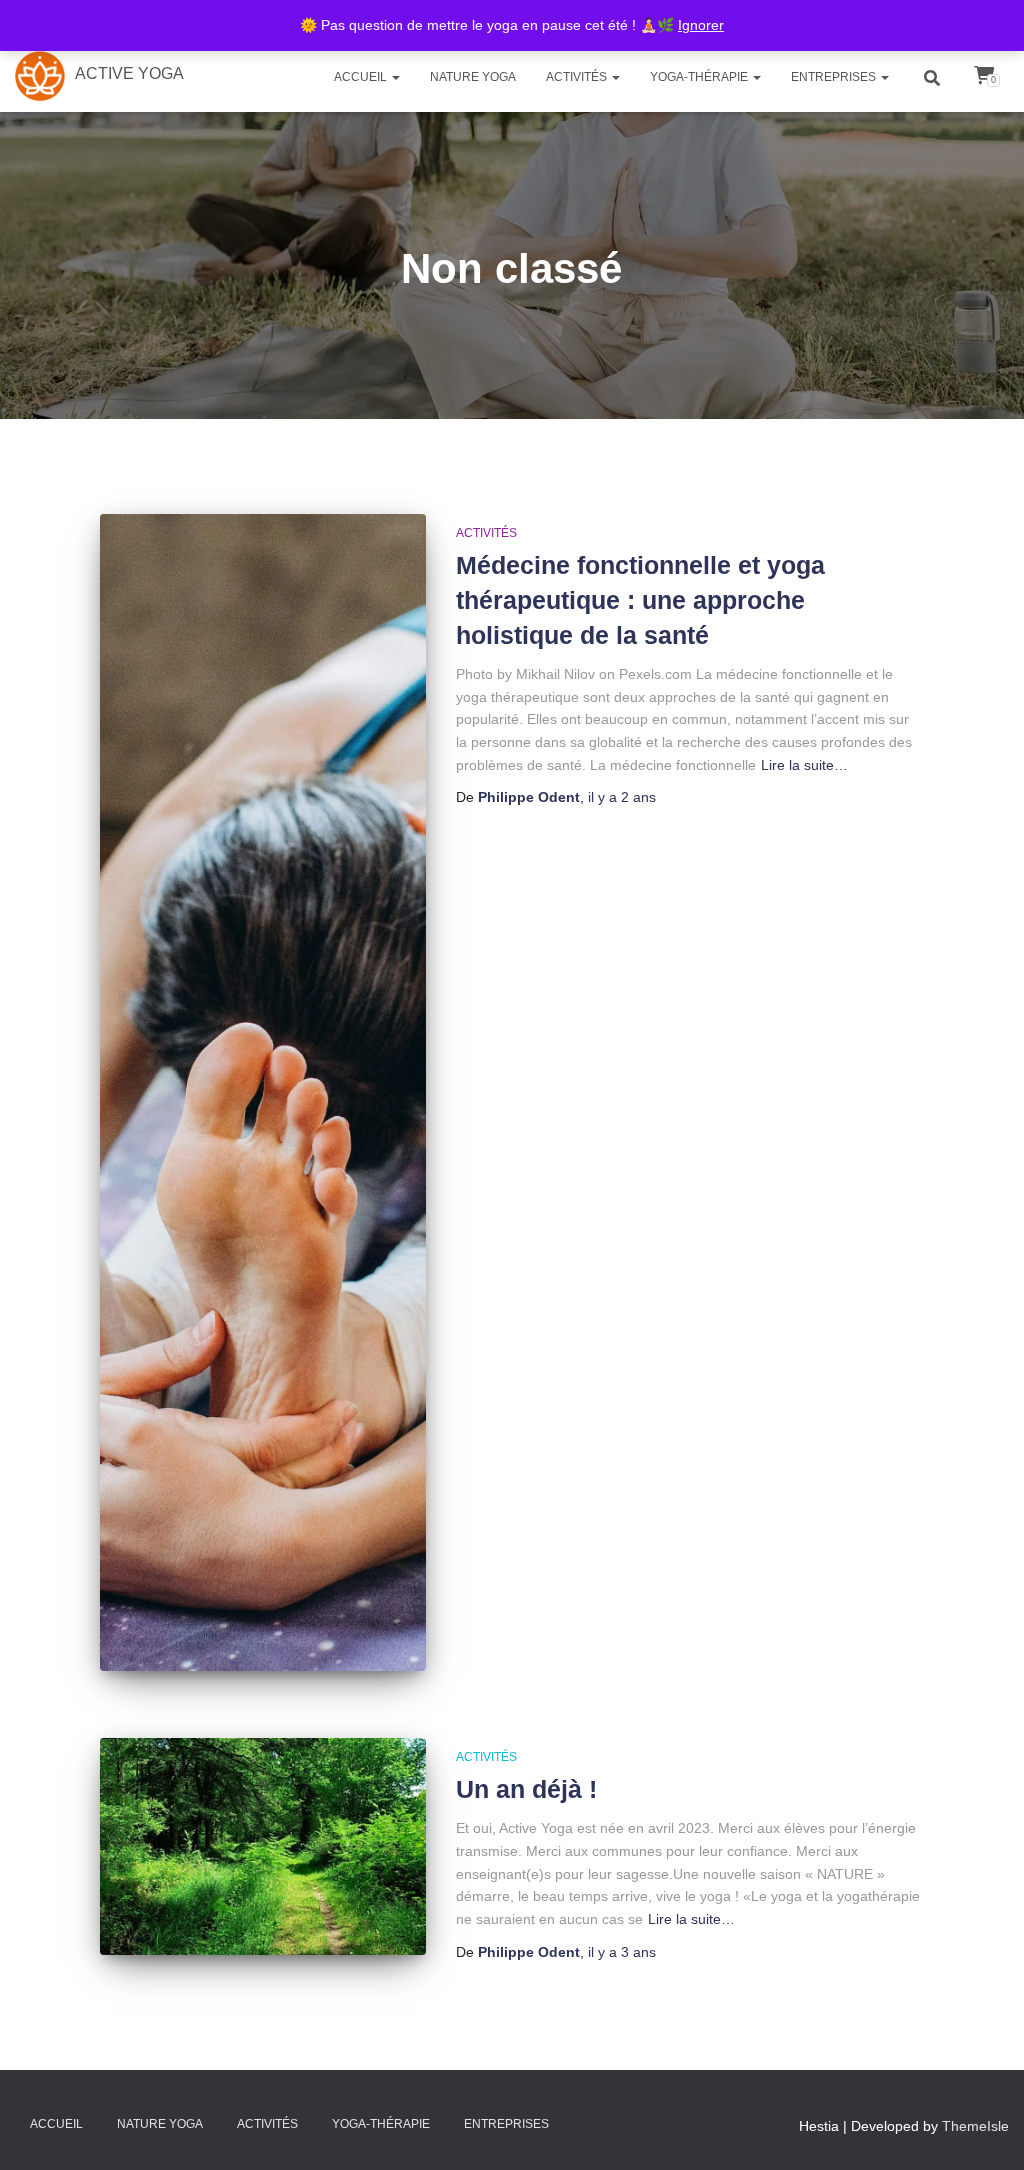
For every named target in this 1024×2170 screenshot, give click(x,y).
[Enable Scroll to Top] (975, 2125)
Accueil (362, 77)
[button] (395, 77)
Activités (578, 77)
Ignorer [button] (701, 25)
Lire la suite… (804, 765)
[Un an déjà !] (263, 1846)
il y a (622, 797)
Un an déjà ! (526, 1789)
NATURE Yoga (473, 77)
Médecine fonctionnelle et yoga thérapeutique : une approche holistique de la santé (640, 600)
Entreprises (835, 77)
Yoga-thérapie (700, 77)
